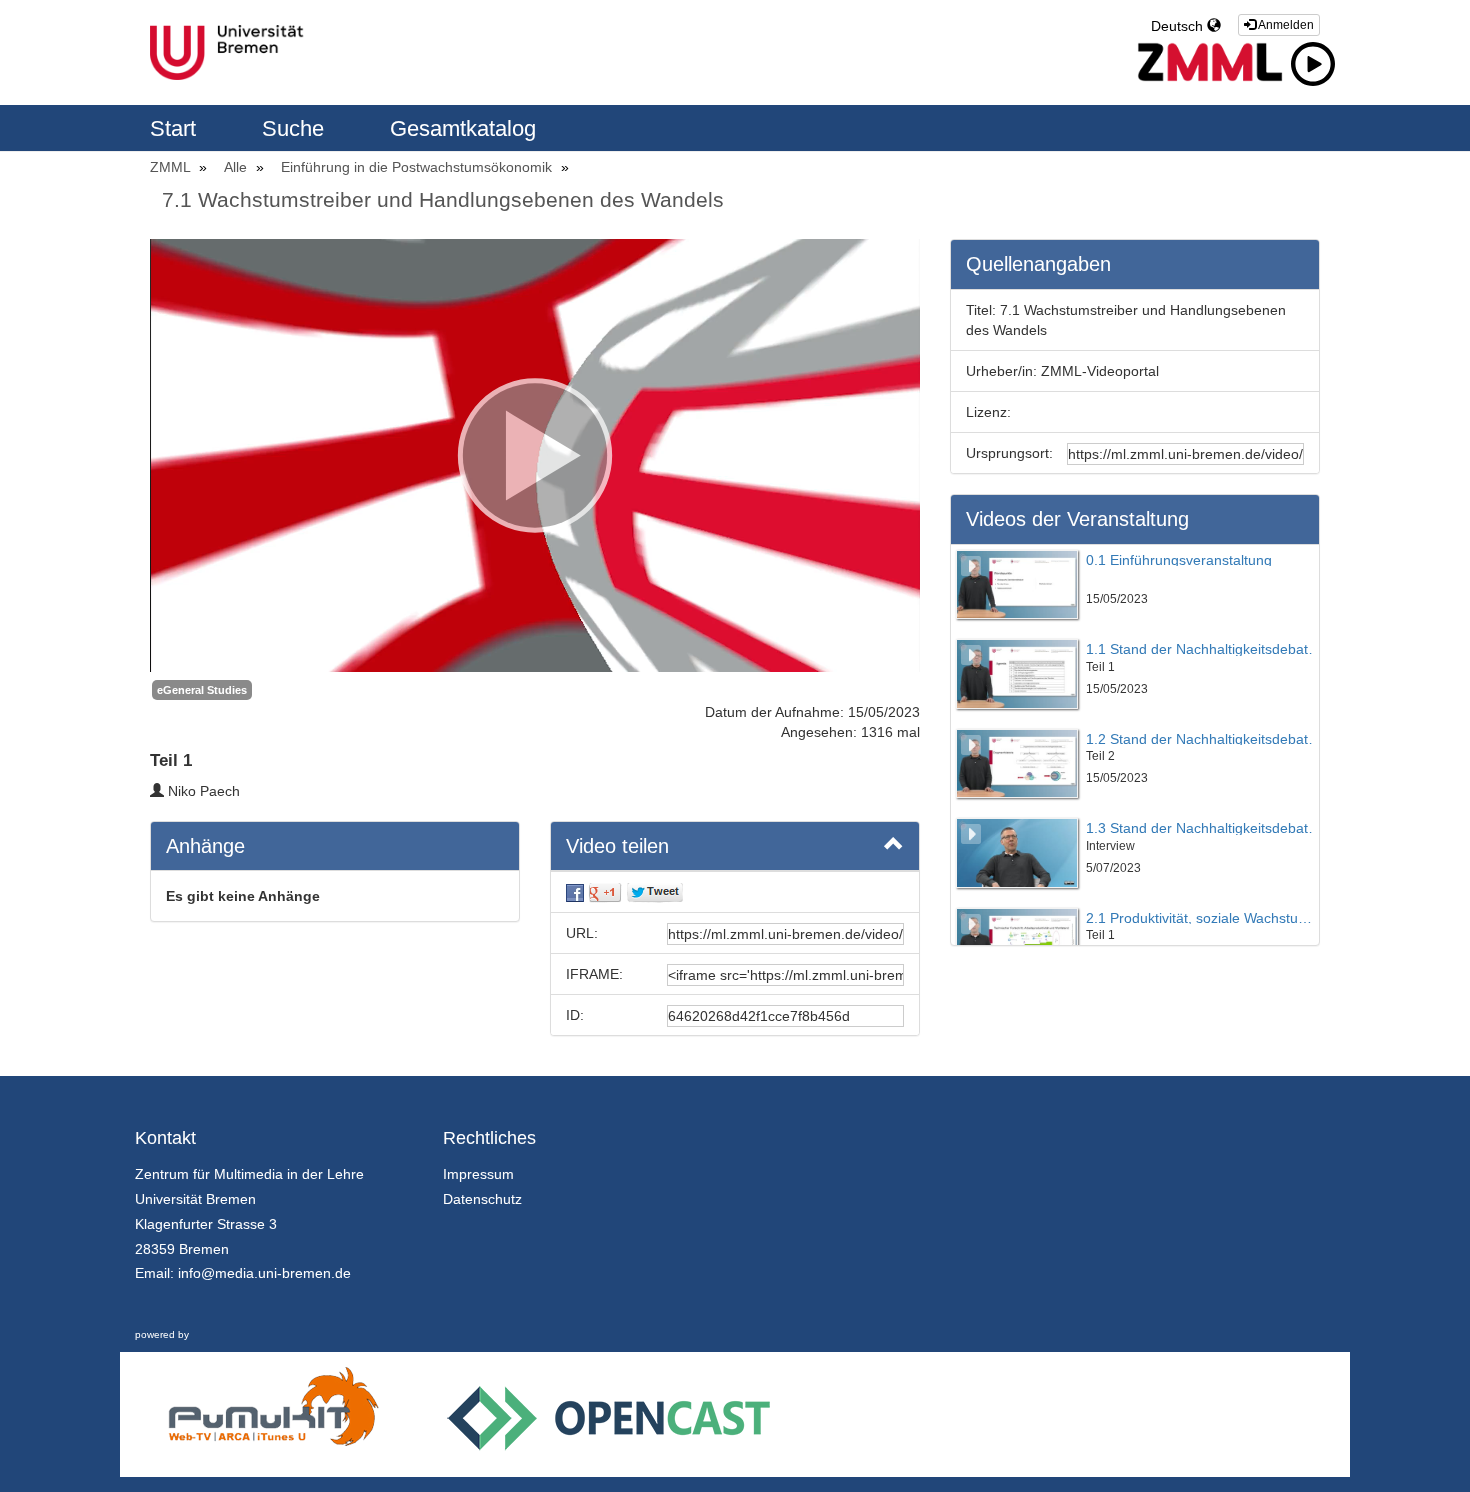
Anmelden (1285, 25)
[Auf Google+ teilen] (605, 892)
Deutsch (1179, 26)
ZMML (172, 167)
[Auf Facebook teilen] (575, 892)
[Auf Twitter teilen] (655, 892)
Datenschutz (482, 1199)
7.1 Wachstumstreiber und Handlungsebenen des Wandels (443, 199)
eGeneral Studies (202, 690)
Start (176, 128)
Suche (296, 128)
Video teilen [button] (617, 846)
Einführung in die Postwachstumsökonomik (418, 167)
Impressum (478, 1174)
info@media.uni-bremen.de (264, 1273)
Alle (237, 167)
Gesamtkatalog (463, 128)
